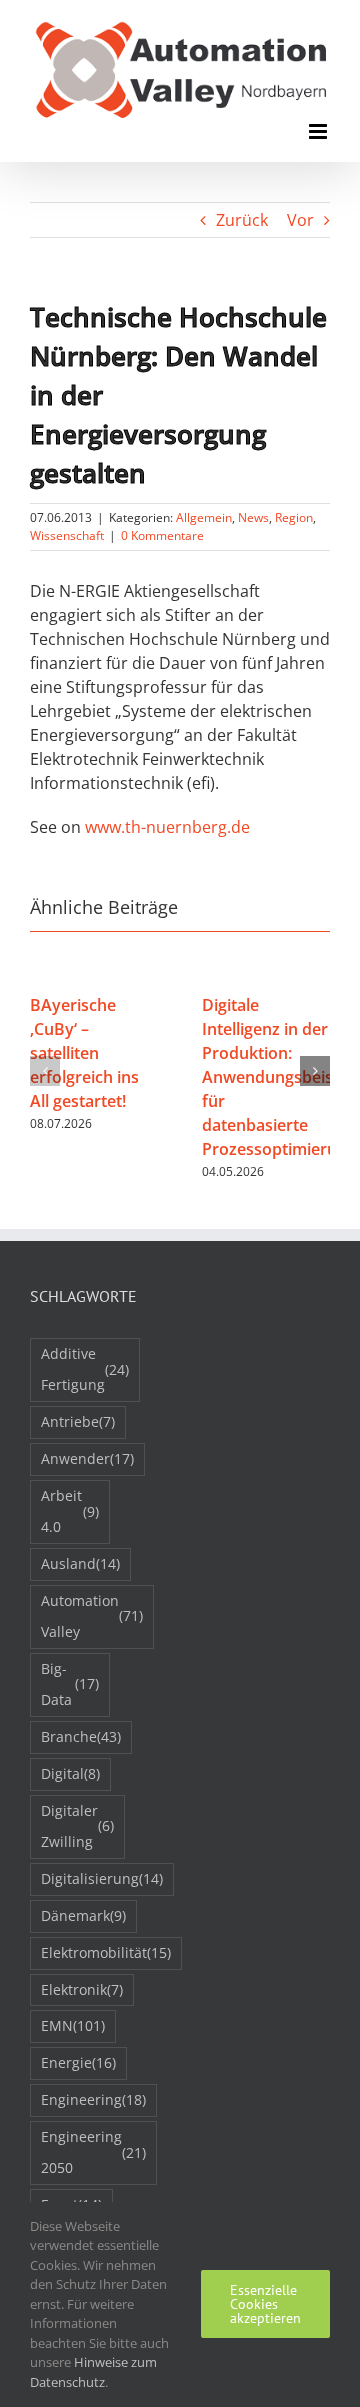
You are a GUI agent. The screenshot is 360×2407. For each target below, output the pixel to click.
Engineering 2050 (93, 2152)
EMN (73, 2025)
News (253, 517)
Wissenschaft (67, 535)
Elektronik (82, 1989)
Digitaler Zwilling (77, 1826)
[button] (45, 1071)
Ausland (80, 1563)
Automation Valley (92, 1616)
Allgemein (204, 517)
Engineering (93, 2099)
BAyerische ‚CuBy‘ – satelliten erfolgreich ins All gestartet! (84, 1053)
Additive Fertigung (85, 1369)
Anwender (87, 1458)
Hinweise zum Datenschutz (93, 2372)
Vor (300, 220)
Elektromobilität (106, 1952)
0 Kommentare (162, 535)
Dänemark (83, 1915)
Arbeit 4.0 (70, 1511)
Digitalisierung (102, 1878)
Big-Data (70, 1684)
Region (294, 517)
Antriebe (78, 1421)
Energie (78, 2062)
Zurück (242, 220)
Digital (70, 1773)
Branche (81, 1736)
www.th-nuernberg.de (167, 827)
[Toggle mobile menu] (319, 131)
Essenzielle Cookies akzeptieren (265, 2304)
